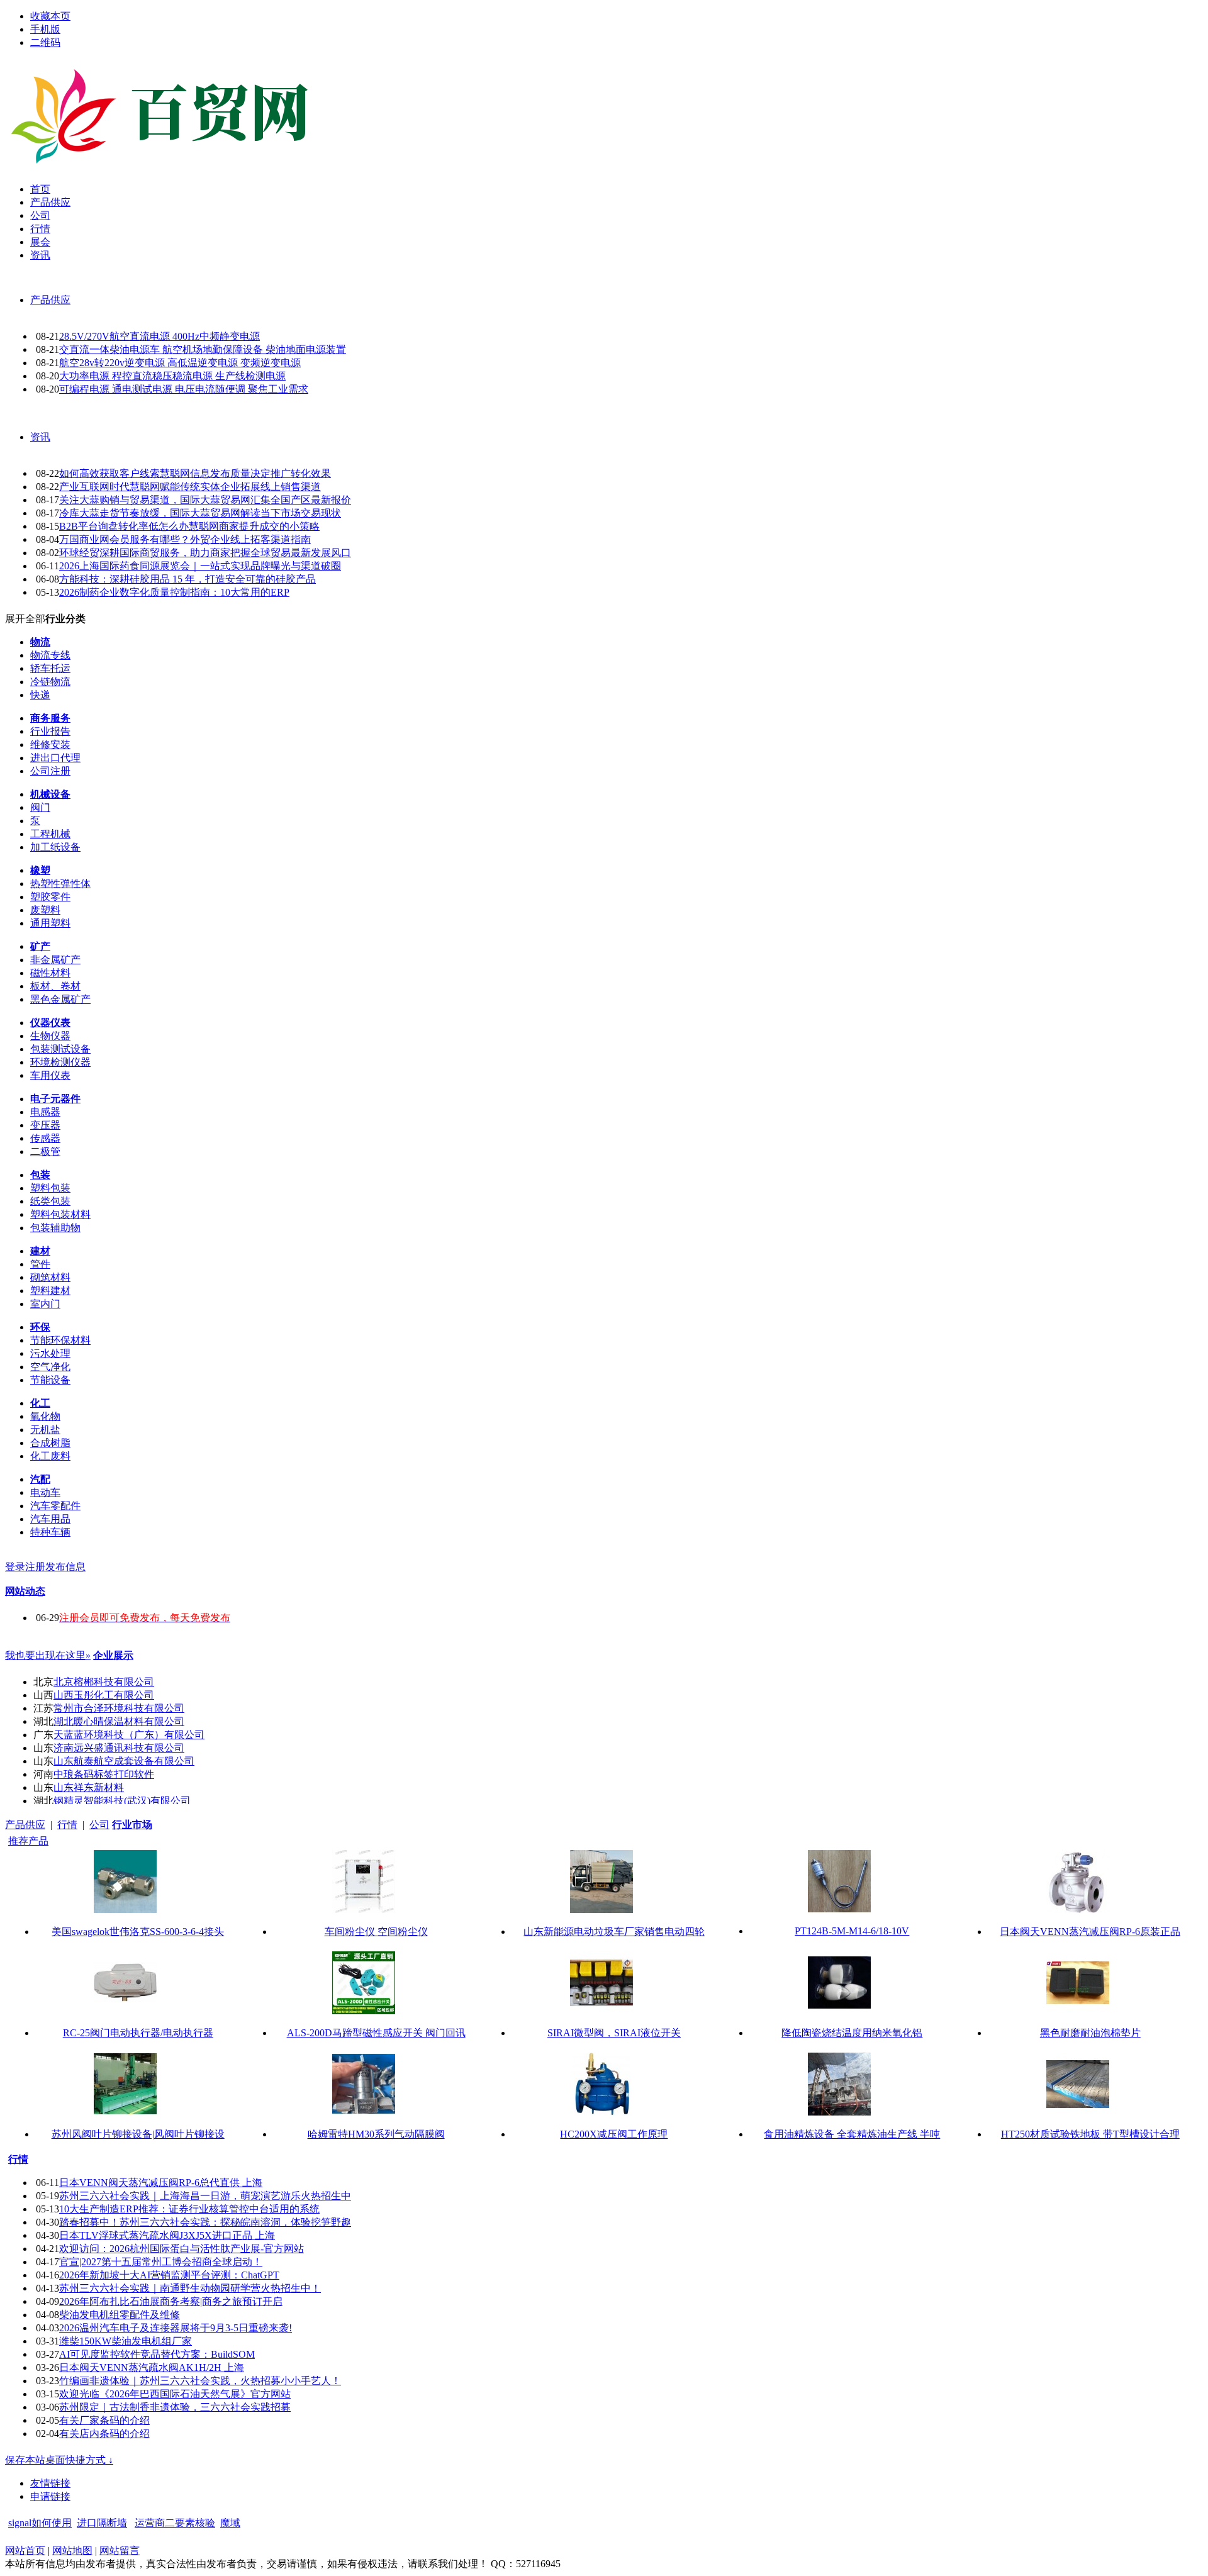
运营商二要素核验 (175, 2523)
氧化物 (45, 1416)
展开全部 (25, 619)
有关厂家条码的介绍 (104, 2420)
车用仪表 (50, 1075)
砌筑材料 (50, 1277)
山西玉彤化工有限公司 (104, 1695)
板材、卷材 (55, 986)
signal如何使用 (40, 2523)
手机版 (45, 29)
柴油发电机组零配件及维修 (120, 2315)
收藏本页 (50, 16)
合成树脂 (50, 1443)
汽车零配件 (55, 1506)
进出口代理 (55, 758)
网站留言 (120, 2551)
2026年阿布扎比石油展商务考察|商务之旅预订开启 (171, 2301)
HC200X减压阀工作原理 (614, 2134)
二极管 (45, 1151)
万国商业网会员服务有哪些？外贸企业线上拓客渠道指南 (185, 539)
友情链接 (50, 2483)
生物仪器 (50, 1036)
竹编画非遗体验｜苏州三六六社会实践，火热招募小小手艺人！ (200, 2381)
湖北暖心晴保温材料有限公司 (119, 1721)
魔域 (230, 2523)
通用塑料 (50, 923)
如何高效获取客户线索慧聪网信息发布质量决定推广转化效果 (195, 473)
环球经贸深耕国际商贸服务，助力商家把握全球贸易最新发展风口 (205, 553)
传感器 (45, 1138)
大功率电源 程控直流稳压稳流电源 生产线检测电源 (172, 376)
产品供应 (50, 300)
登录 (15, 1567)
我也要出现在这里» (48, 1655)
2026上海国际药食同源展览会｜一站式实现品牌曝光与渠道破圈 (200, 566)
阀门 (40, 807)
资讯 (40, 437)
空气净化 (50, 1367)
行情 (67, 1825)
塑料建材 (50, 1291)
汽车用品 (50, 1519)
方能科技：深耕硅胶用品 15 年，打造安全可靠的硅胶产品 (187, 579)
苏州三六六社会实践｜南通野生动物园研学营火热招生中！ (190, 2288)
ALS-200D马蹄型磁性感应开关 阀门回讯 (376, 2033)
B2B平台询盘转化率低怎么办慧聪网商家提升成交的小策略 (189, 526)
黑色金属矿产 (60, 999)
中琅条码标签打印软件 (104, 1774)
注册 (35, 1567)
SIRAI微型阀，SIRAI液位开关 (614, 2033)
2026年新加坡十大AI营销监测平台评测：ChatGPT (169, 2275)
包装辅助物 (55, 1228)
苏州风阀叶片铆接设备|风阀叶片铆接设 (138, 2134)
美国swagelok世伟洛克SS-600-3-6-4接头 (138, 1932)
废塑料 (45, 910)
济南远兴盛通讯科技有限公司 (119, 1748)
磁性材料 (50, 973)
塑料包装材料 (60, 1214)
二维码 (45, 42)
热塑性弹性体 (60, 884)
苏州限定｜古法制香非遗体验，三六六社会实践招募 (175, 2407)
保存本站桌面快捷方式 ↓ (59, 2460)
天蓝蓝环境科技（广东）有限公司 (129, 1735)
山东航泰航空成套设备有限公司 (124, 1761)
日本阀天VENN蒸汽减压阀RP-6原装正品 (1090, 1932)
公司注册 (50, 771)
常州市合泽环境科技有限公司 (119, 1708)
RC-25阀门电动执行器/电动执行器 (138, 2033)
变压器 (45, 1125)
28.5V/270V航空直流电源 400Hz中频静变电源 (159, 336)
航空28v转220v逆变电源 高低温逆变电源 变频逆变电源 (180, 363)
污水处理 (50, 1353)
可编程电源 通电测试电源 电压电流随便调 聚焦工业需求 (184, 389)
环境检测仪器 (60, 1062)
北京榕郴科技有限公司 (104, 1682)
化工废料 (50, 1456)
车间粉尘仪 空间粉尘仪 (376, 1932)
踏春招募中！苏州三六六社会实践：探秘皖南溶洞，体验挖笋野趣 (205, 2222)
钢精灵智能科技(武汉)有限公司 (122, 1801)
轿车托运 (50, 668)
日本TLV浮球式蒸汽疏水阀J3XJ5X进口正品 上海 (167, 2235)
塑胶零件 (50, 897)
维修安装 (50, 744)
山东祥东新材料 (89, 1787)
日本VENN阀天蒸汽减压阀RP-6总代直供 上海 (161, 2183)
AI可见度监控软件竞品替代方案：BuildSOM (157, 2354)
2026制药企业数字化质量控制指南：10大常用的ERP (174, 592)
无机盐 (45, 1430)
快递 (40, 695)
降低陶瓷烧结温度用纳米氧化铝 (852, 2033)
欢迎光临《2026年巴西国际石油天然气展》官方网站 (175, 2394)
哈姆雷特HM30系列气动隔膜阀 (376, 2134)
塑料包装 (50, 1188)
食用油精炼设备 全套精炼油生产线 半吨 (852, 2134)
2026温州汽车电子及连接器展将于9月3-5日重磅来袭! (176, 2328)
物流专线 (50, 655)
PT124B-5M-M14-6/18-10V (852, 1931)
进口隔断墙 (102, 2523)
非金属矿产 (55, 960)
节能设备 (50, 1380)
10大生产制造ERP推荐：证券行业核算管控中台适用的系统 (189, 2209)
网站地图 (72, 2551)
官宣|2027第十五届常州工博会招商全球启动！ (161, 2262)
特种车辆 (50, 1532)
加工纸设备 (55, 847)
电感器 (45, 1112)
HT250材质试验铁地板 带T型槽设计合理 (1090, 2134)
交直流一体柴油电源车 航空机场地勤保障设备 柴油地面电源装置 (203, 349)
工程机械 (50, 834)
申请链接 (50, 2496)
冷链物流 (50, 682)
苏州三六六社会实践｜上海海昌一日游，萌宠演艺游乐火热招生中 (205, 2196)
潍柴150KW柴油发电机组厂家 (126, 2341)
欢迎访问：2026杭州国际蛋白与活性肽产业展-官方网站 (182, 2249)
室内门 (45, 1304)
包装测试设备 (60, 1049)
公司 (99, 1825)
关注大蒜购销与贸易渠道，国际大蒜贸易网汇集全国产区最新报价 (205, 500)
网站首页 (25, 2551)
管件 (40, 1264)
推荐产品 (28, 1841)
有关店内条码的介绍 (104, 2434)
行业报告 (50, 731)
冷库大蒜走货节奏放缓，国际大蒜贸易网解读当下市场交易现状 (200, 513)
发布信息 (65, 1567)
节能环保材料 (60, 1340)
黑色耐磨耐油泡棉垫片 (1090, 2033)
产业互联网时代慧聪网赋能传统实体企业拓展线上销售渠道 (190, 487)
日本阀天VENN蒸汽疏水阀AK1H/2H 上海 (152, 2367)
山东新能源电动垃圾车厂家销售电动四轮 (614, 1932)
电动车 (45, 1492)
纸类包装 (50, 1201)
